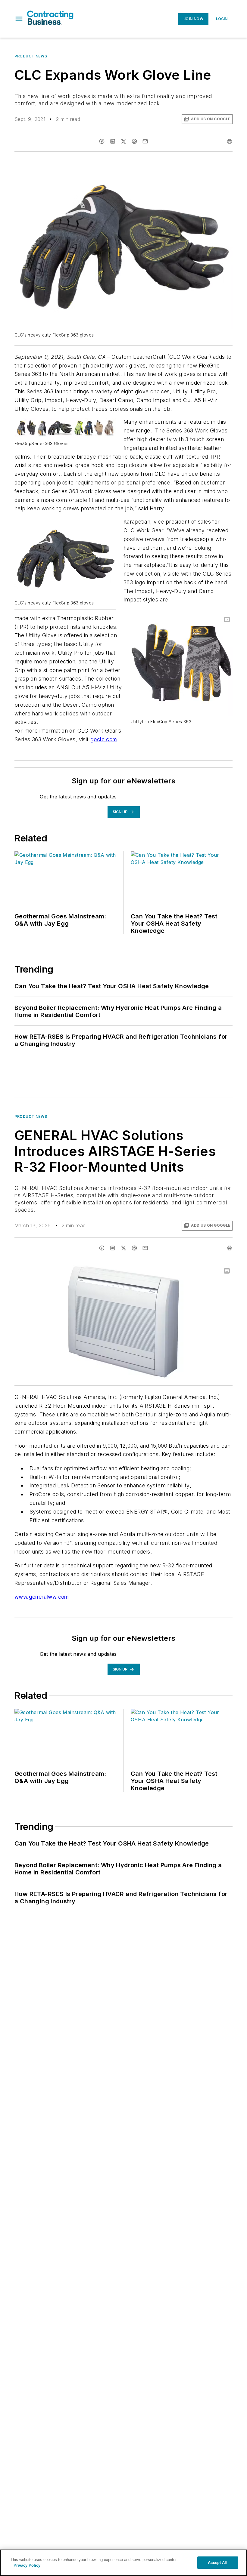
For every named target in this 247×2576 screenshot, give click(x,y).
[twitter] (123, 141)
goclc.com (104, 739)
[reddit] (134, 141)
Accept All (217, 2563)
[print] (230, 141)
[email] (145, 141)
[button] (19, 19)
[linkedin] (113, 141)
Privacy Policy (27, 2565)
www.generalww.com (42, 1597)
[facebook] (102, 141)
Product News (31, 56)
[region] (123, 2563)
